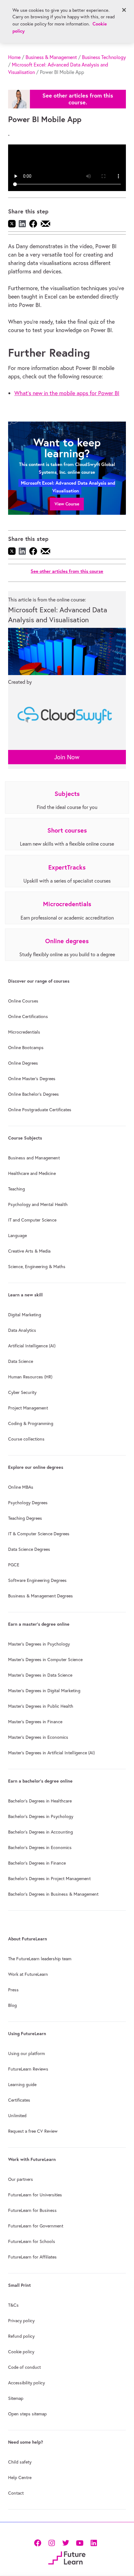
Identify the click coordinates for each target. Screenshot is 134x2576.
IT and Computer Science (32, 1220)
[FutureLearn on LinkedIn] (94, 2542)
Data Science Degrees (29, 1549)
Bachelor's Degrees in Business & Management (53, 1894)
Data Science (21, 1361)
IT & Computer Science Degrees (39, 1534)
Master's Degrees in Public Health (41, 1706)
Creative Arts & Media (29, 1251)
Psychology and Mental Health (38, 1204)
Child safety (20, 2462)
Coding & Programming (31, 1423)
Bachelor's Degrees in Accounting (41, 1832)
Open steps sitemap (27, 2414)
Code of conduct (24, 2367)
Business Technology (104, 57)
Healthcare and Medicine (32, 1173)
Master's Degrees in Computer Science (45, 1660)
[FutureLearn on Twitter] (66, 2542)
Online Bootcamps (26, 1048)
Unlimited (17, 2116)
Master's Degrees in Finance (35, 1722)
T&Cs (13, 2305)
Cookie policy (21, 2352)
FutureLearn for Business (32, 2210)
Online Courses (23, 1001)
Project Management (28, 1408)
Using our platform (26, 2053)
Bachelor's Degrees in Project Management (49, 1879)
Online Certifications (28, 1016)
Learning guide (22, 2085)
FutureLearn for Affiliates (32, 2257)
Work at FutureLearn (28, 1974)
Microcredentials (24, 1032)
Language (17, 1235)
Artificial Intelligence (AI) (32, 1346)
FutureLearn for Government (36, 2226)
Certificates (19, 2100)
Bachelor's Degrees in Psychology (41, 1816)
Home (14, 57)
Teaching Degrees (25, 1518)
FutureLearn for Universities (35, 2195)
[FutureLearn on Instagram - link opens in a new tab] (52, 2542)
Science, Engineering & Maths (37, 1267)
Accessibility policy (26, 2383)
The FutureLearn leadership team (40, 1959)
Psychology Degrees (28, 1503)
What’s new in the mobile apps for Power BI (67, 393)
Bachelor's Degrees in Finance (37, 1863)
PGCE (14, 1565)
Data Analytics (22, 1330)
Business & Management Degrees (41, 1596)
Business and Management (34, 1158)
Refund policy (21, 2336)
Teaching (17, 1189)
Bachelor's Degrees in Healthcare (40, 1801)
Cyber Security (22, 1392)
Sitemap (16, 2398)
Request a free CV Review (33, 2131)
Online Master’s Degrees (32, 1079)
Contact (16, 2493)
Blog (12, 2005)
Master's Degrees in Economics (38, 1737)
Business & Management (51, 57)
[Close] (124, 10)
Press (13, 1990)
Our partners (21, 2179)
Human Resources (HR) (30, 1377)
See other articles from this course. (78, 99)
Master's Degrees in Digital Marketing (44, 1691)
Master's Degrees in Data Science (40, 1675)
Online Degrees (23, 1063)
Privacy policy (21, 2321)
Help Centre (20, 2478)
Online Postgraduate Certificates (40, 1110)
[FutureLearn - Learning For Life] (67, 2557)
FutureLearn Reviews (28, 2069)
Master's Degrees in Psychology (39, 1644)
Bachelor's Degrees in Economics (40, 1848)
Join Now (67, 757)
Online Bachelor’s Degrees (33, 1094)
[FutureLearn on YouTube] (80, 2542)
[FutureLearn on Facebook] (39, 2542)
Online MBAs (21, 1487)
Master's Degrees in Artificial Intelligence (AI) (51, 1753)
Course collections (26, 1439)
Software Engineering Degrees (37, 1580)
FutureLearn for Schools (32, 2241)
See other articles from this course (67, 571)
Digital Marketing (25, 1315)
